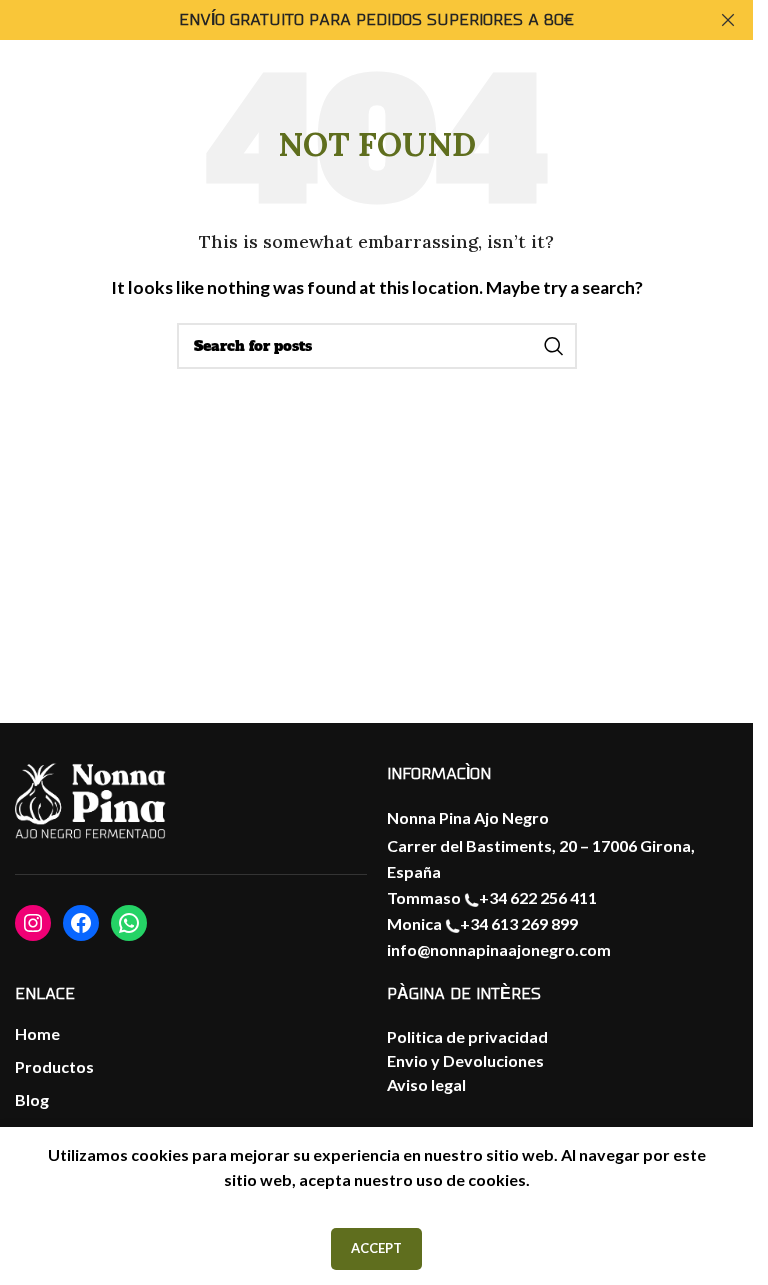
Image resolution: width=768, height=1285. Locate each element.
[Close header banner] (728, 20)
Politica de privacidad (467, 1036)
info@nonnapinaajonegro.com (499, 949)
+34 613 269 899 (519, 923)
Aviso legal (426, 1084)
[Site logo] (692, 106)
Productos (54, 1066)
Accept (376, 1248)
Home (37, 1033)
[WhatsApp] (129, 923)
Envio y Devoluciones (465, 1060)
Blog (32, 1099)
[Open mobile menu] (35, 108)
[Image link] (90, 802)
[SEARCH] (554, 346)
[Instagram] (33, 923)
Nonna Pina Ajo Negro (468, 817)
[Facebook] (81, 923)
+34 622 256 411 (538, 897)
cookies (497, 1179)
